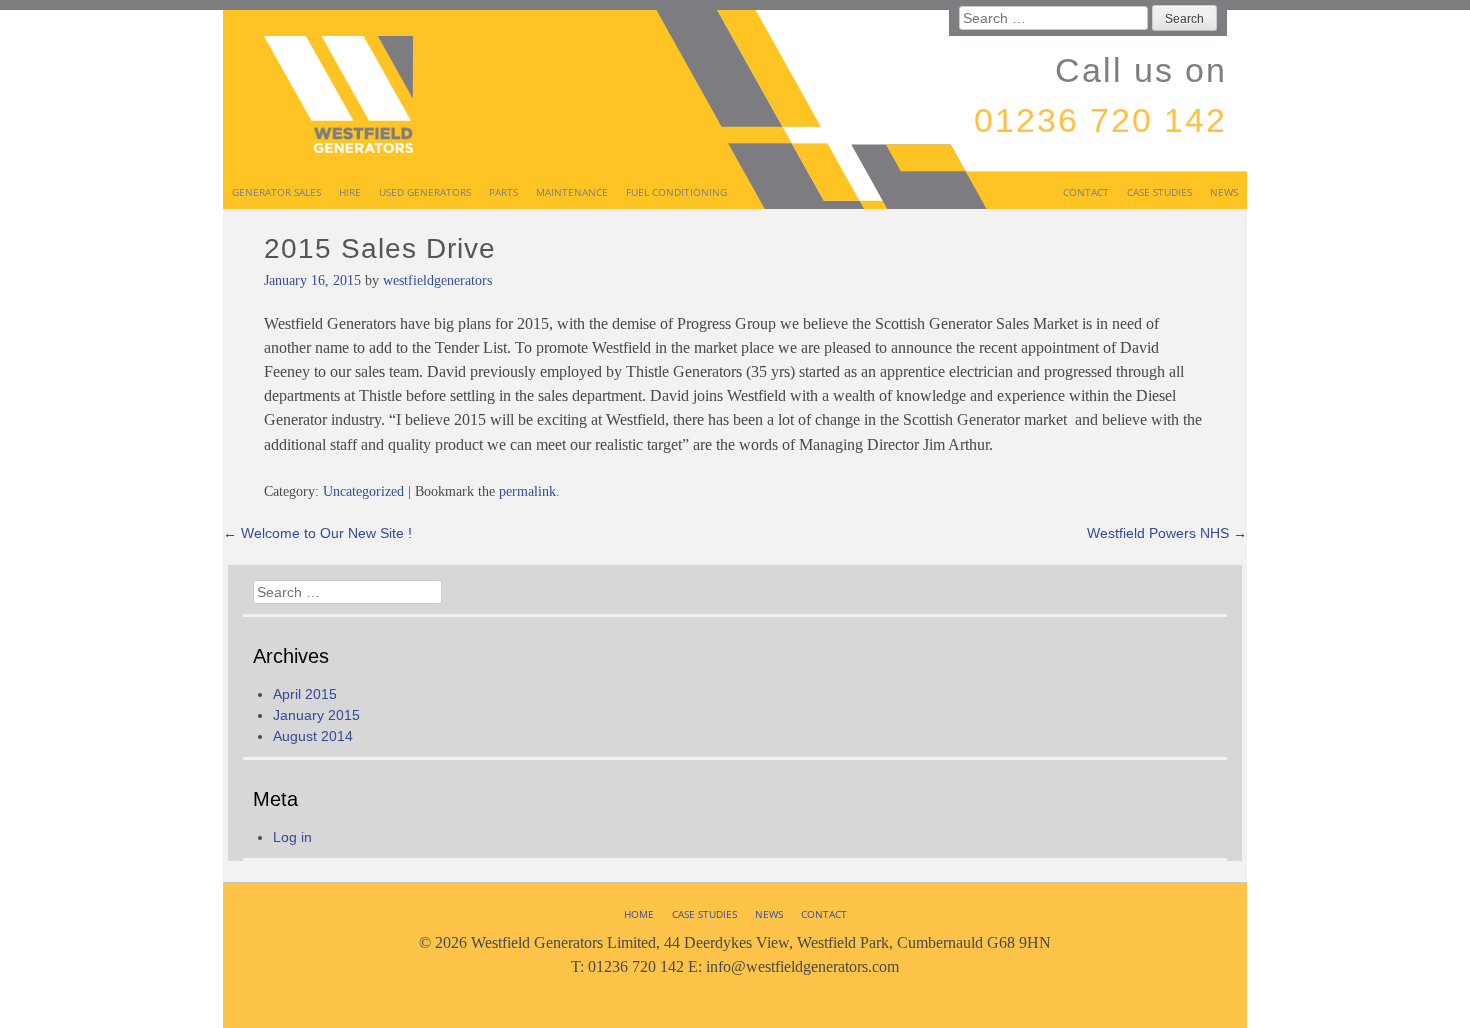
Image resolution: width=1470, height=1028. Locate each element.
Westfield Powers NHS (1167, 533)
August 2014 (313, 736)
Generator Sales (276, 192)
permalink (527, 491)
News (1224, 192)
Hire (350, 192)
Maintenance (572, 192)
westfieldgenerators (437, 280)
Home (639, 914)
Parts (503, 192)
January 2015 (316, 715)
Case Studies (1159, 192)
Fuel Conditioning (676, 192)
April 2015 (305, 694)
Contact (1086, 192)
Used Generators (425, 192)
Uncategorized (363, 491)
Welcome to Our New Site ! (317, 533)
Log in (292, 837)
